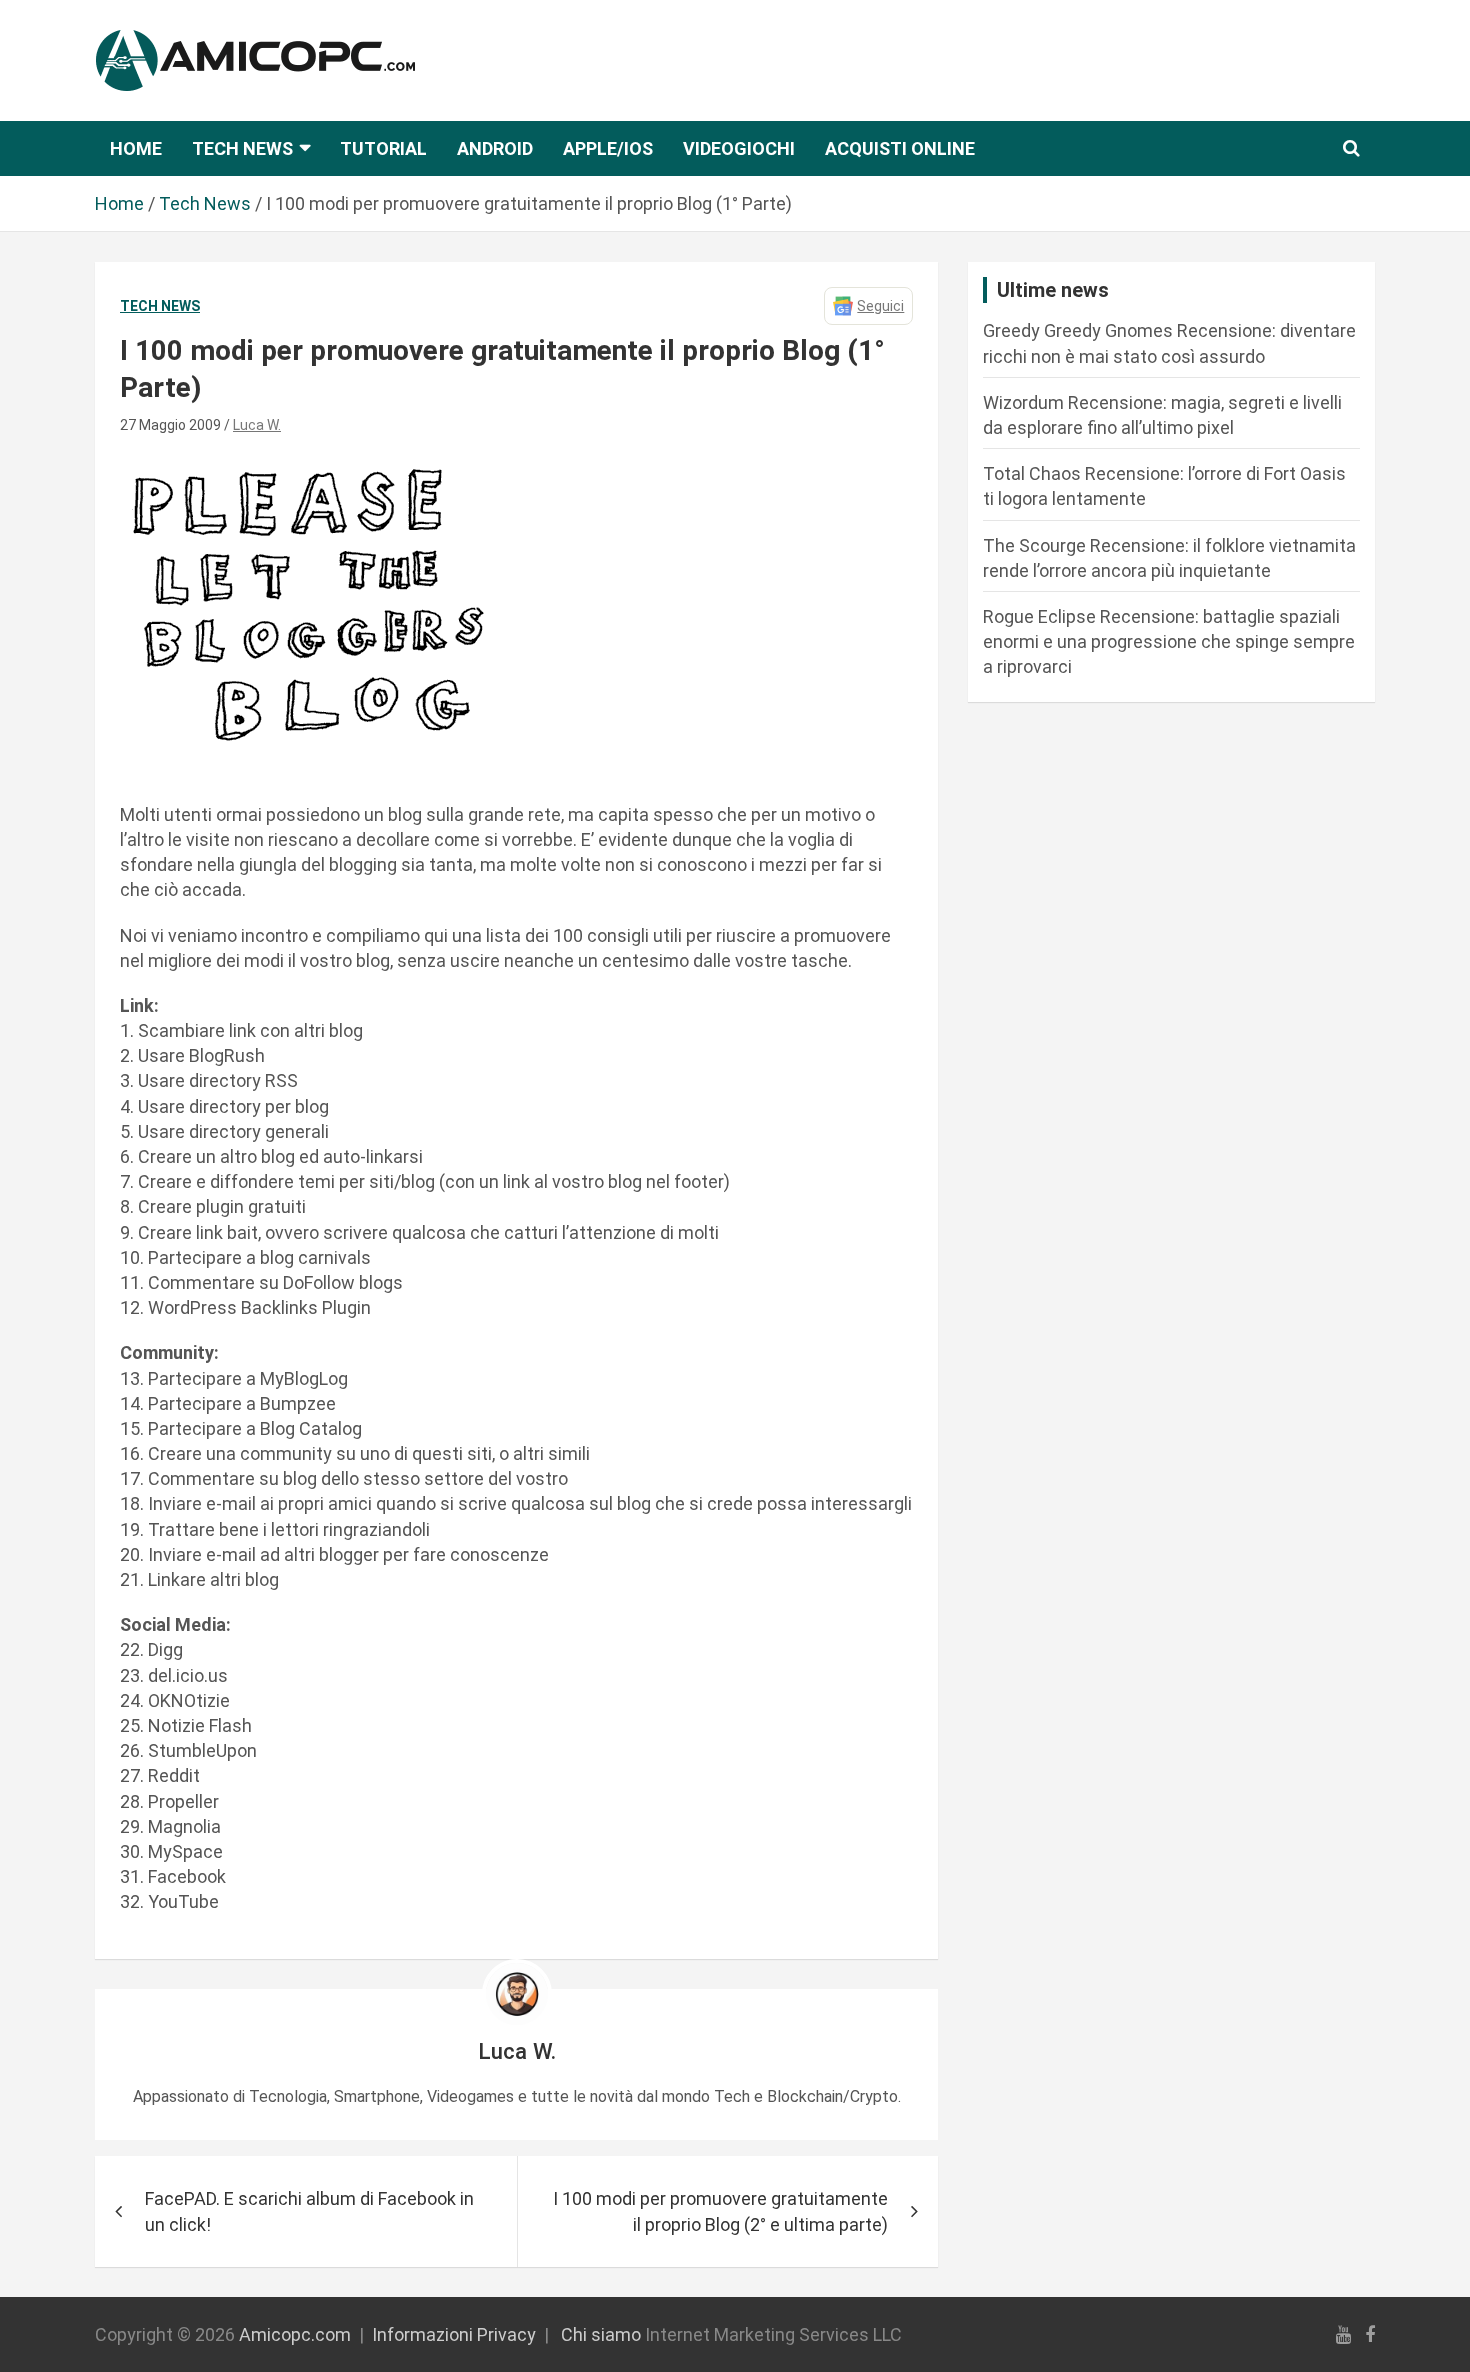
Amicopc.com (295, 2334)
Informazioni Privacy (454, 2334)
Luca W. (257, 425)
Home (136, 148)
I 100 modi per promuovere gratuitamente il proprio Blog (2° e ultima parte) (720, 2211)
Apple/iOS (608, 148)
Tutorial (383, 148)
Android (495, 148)
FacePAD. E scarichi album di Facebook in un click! (309, 2211)
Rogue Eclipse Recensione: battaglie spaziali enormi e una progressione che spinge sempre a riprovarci (1169, 641)
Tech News (242, 148)
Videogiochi (739, 148)
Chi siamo (601, 2334)
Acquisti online (900, 148)
